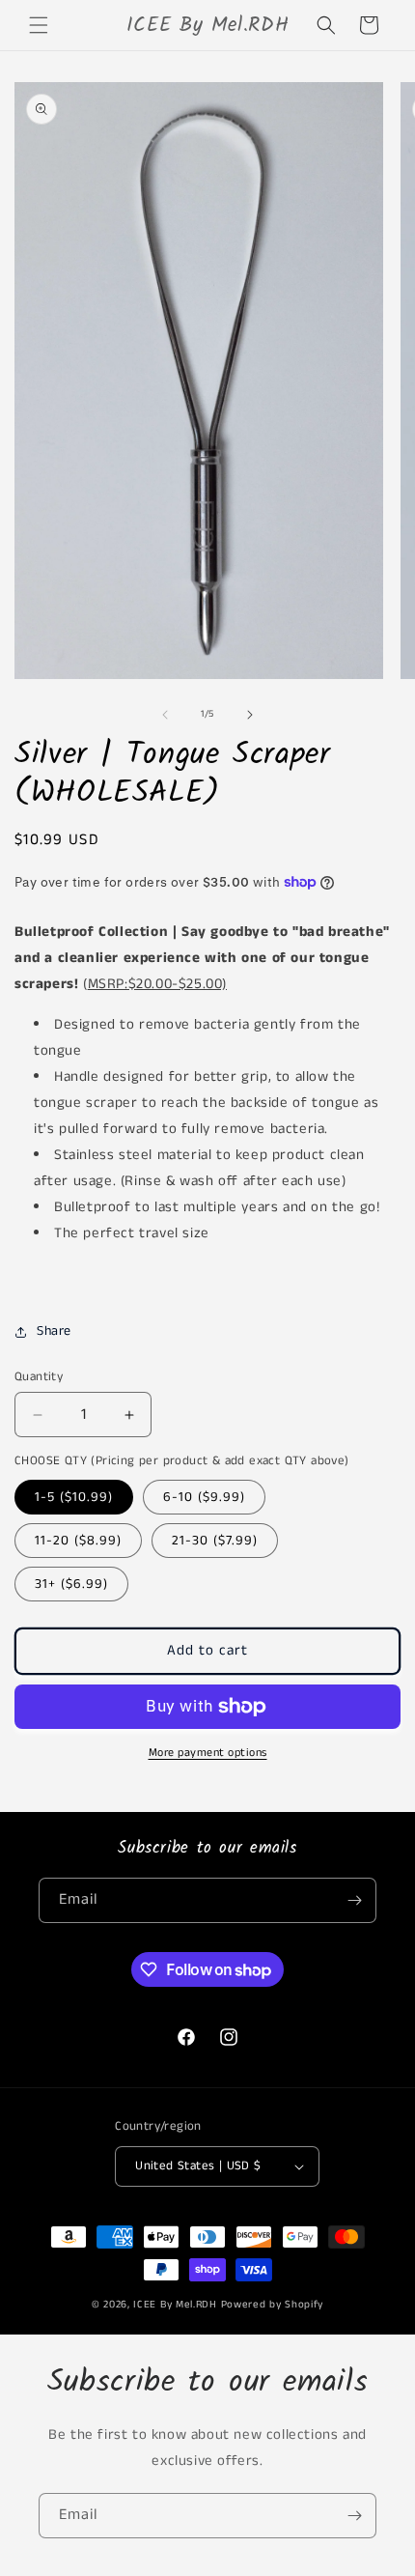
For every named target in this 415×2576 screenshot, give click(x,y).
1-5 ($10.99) (74, 1497)
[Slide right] (250, 715)
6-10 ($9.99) (204, 1497)
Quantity (39, 1377)
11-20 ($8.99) (78, 1541)
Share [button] (54, 1331)
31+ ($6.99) (71, 1584)
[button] (39, 25)
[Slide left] (165, 715)
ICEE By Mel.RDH (175, 2305)
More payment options (208, 1753)
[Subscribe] (354, 1900)
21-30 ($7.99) (215, 1541)
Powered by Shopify (273, 2305)
